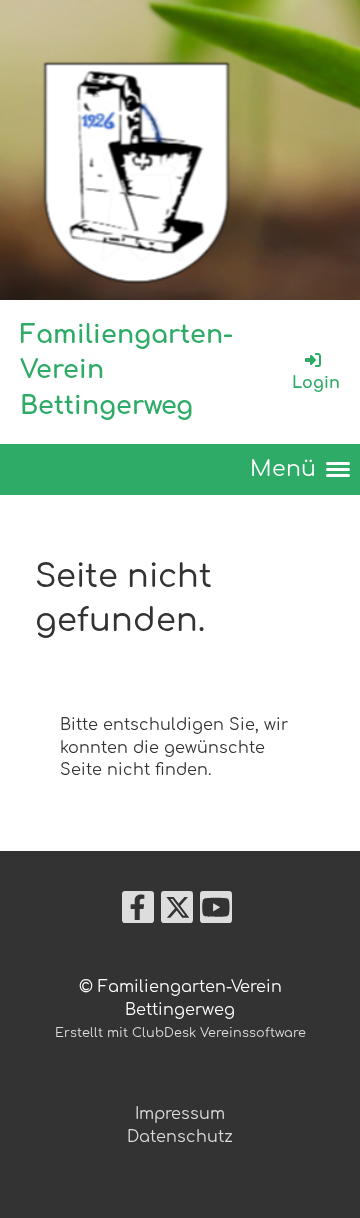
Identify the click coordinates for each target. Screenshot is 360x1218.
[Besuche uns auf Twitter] (177, 912)
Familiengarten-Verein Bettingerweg (126, 370)
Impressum (180, 1114)
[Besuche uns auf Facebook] (138, 912)
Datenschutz (180, 1137)
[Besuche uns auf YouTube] (216, 912)
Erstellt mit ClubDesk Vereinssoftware (180, 1033)
